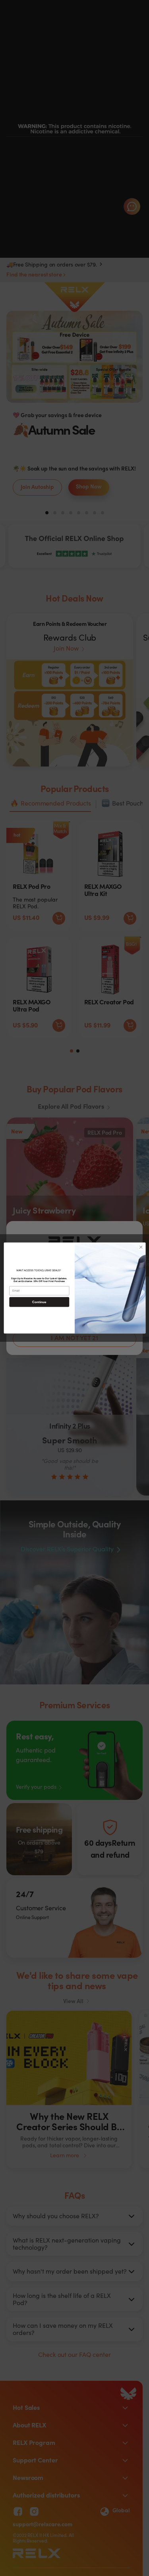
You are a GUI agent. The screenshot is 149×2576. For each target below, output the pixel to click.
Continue (39, 1302)
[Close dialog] (141, 1247)
